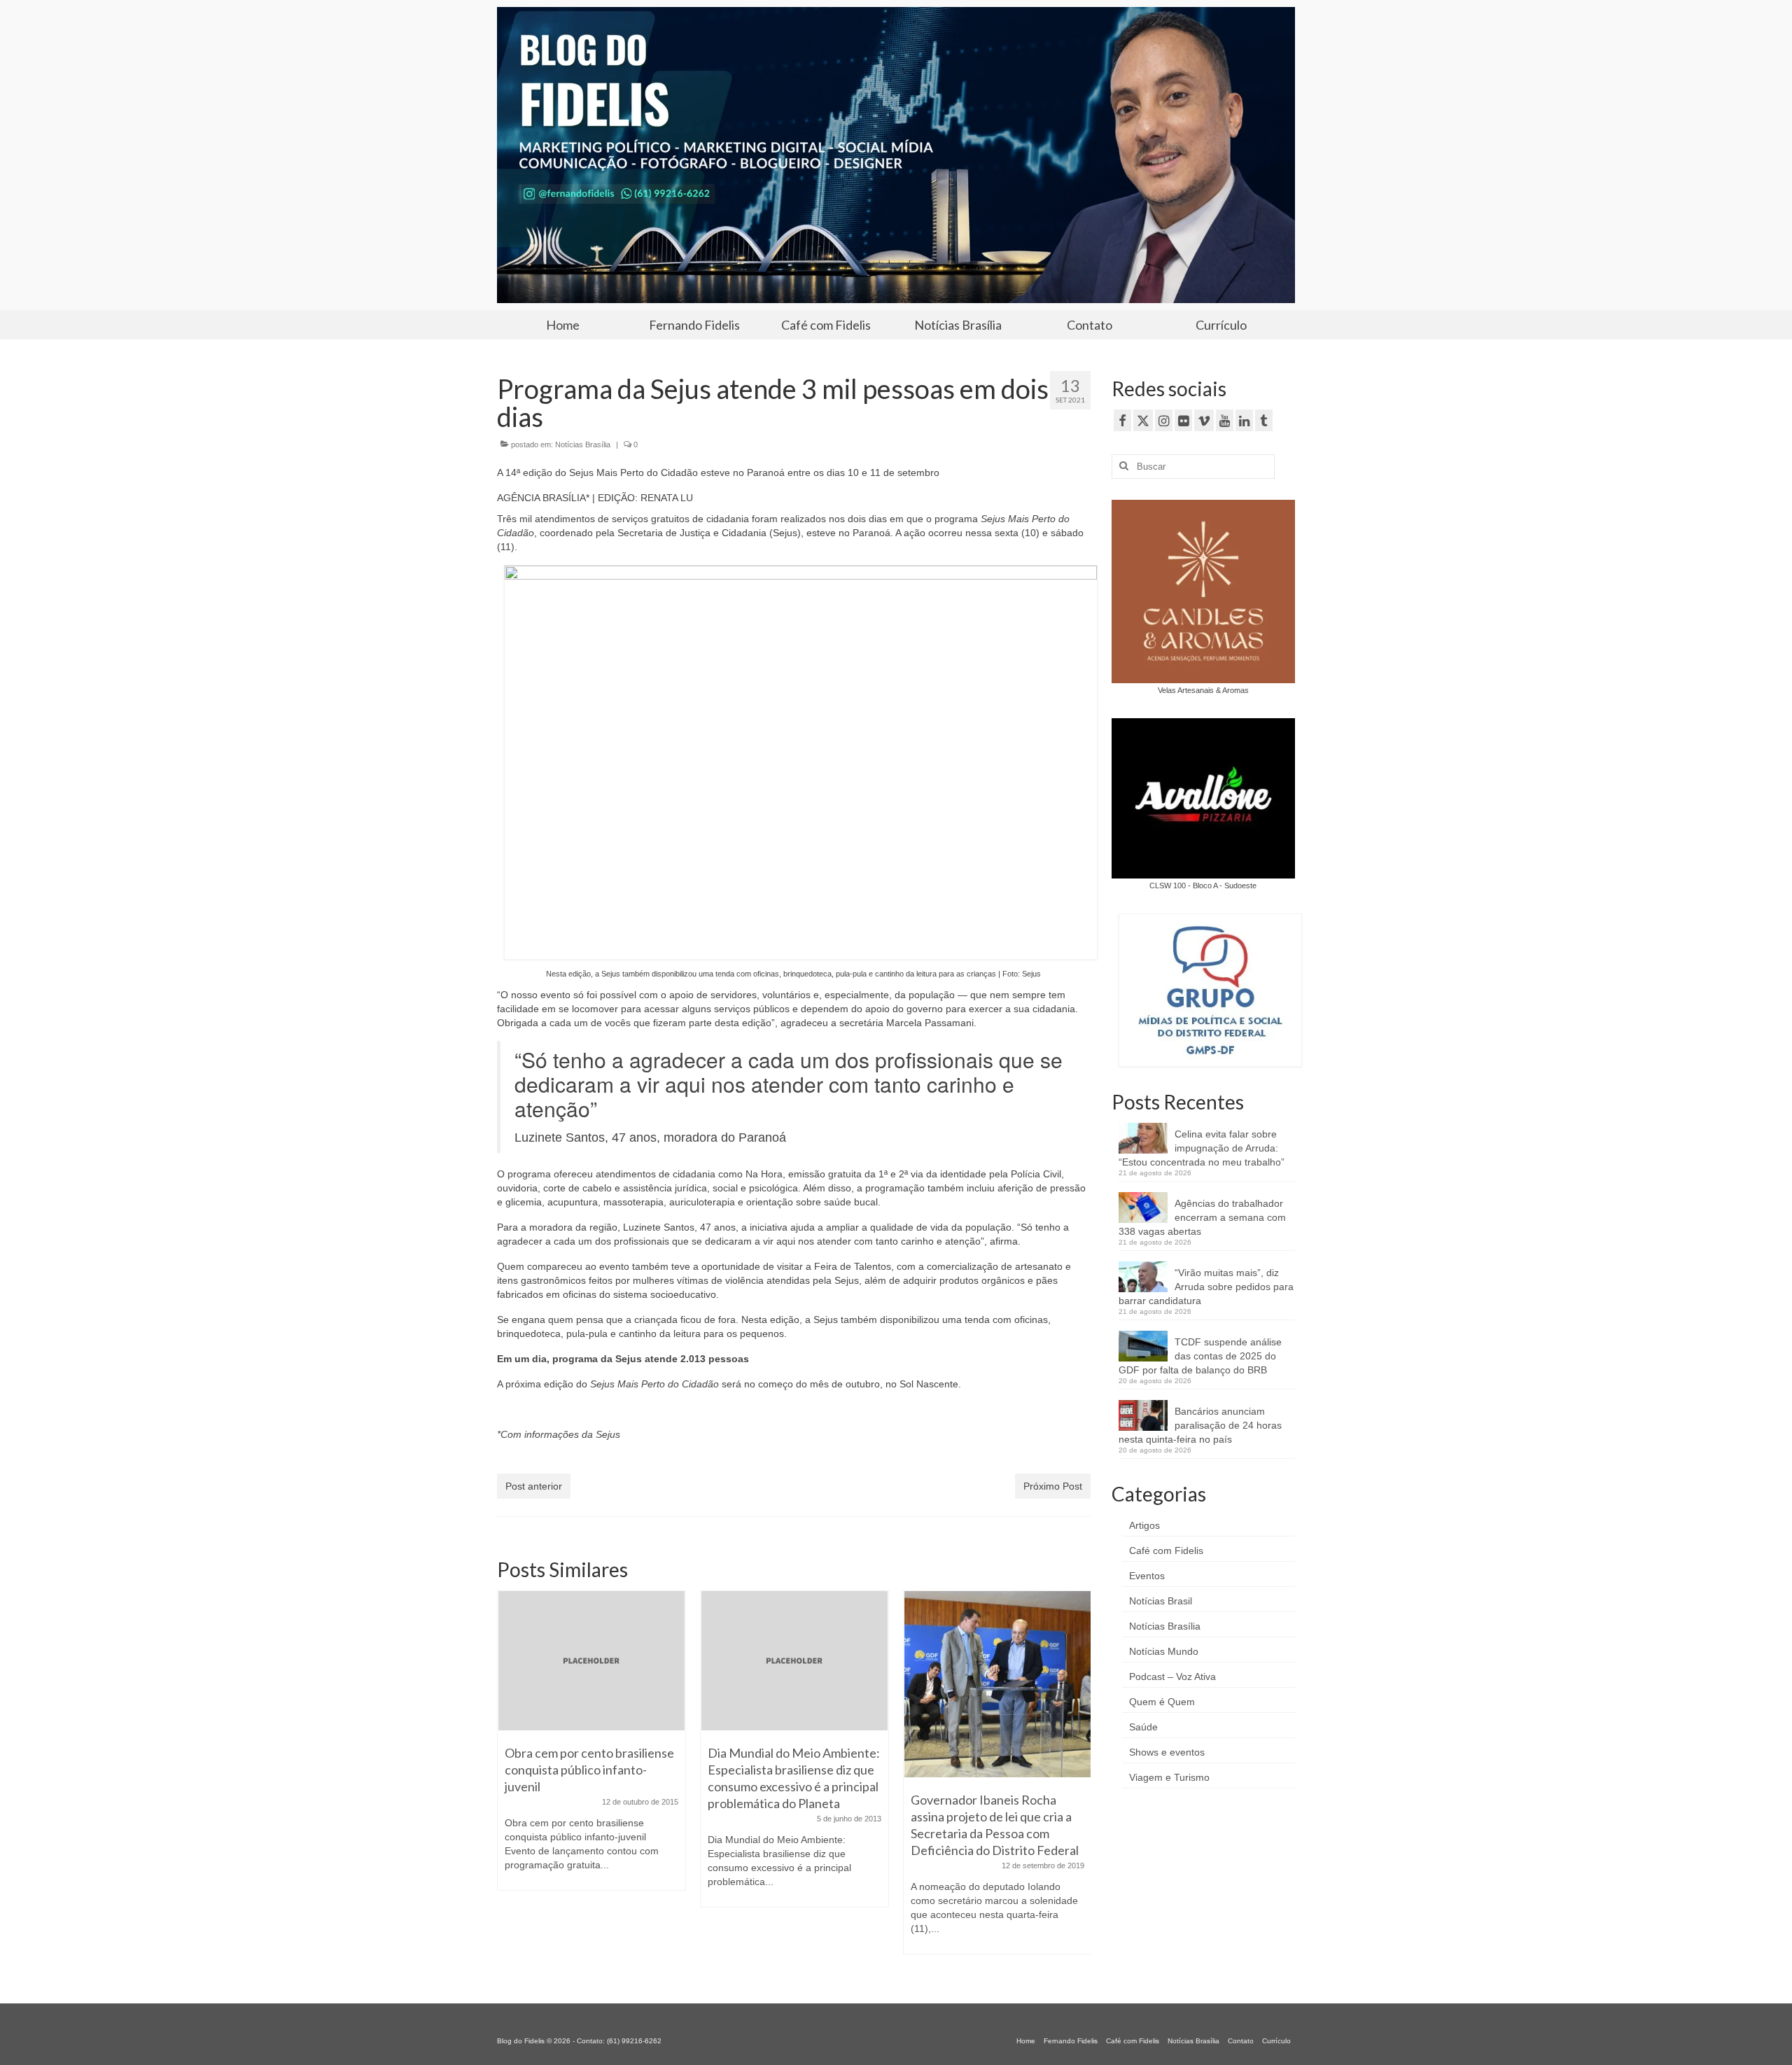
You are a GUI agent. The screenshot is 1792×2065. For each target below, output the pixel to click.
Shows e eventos (1167, 1752)
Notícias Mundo (1164, 1651)
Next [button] (1078, 1779)
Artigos (1144, 1525)
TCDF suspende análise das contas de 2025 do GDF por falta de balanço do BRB (1200, 1356)
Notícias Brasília (583, 444)
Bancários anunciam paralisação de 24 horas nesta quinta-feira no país (1200, 1425)
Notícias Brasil (1161, 1601)
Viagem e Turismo (1169, 1777)
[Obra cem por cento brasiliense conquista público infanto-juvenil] (591, 1661)
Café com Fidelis (1166, 1550)
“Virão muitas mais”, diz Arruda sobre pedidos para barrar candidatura (1206, 1287)
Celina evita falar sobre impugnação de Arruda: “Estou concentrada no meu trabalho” (1202, 1148)
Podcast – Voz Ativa (1172, 1676)
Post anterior (534, 1486)
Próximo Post (1053, 1486)
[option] (591, 1748)
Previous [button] (509, 1779)
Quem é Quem (1162, 1702)
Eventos (1147, 1576)
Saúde (1143, 1727)
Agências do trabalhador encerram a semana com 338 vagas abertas (1202, 1217)
